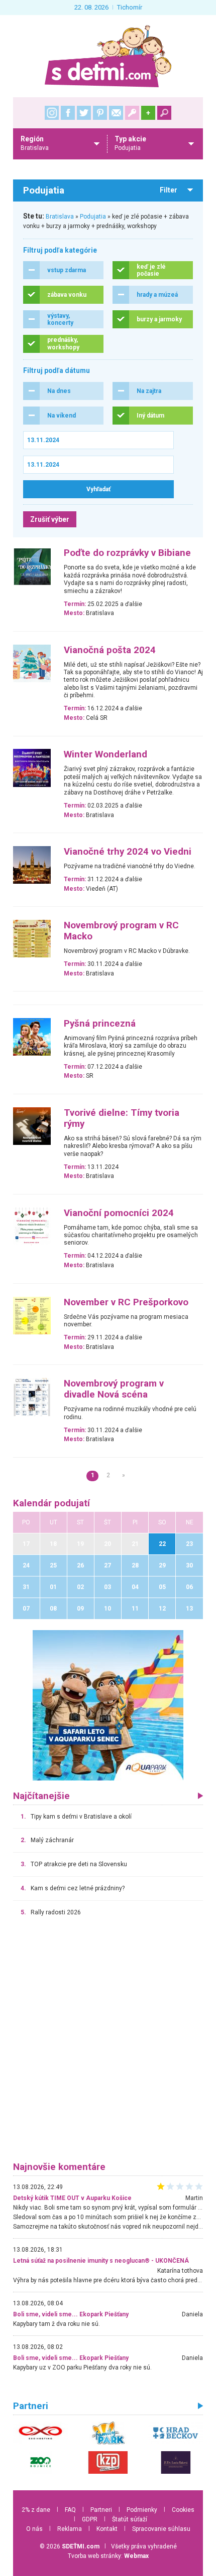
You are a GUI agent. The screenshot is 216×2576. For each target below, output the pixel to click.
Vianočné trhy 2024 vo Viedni (128, 852)
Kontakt (107, 2529)
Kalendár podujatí (51, 1503)
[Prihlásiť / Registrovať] (132, 113)
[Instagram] (52, 113)
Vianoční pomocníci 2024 (119, 1213)
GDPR (90, 2519)
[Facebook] (68, 113)
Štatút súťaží (130, 2519)
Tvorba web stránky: (108, 2556)
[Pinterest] (100, 113)
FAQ (70, 2510)
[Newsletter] (116, 113)
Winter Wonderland (105, 754)
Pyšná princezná (100, 1024)
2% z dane (36, 2510)
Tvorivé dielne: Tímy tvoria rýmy (122, 1118)
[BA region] (108, 1705)
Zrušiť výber (50, 519)
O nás (34, 2529)
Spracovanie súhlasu (161, 2529)
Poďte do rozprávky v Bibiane (127, 553)
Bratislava (60, 217)
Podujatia (93, 217)
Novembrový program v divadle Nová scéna (114, 1389)
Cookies (183, 2510)
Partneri (101, 2510)
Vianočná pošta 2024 (110, 650)
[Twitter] (84, 113)
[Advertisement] (108, 2044)
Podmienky (142, 2510)
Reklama (70, 2529)
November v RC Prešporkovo (126, 1302)
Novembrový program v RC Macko (121, 931)
